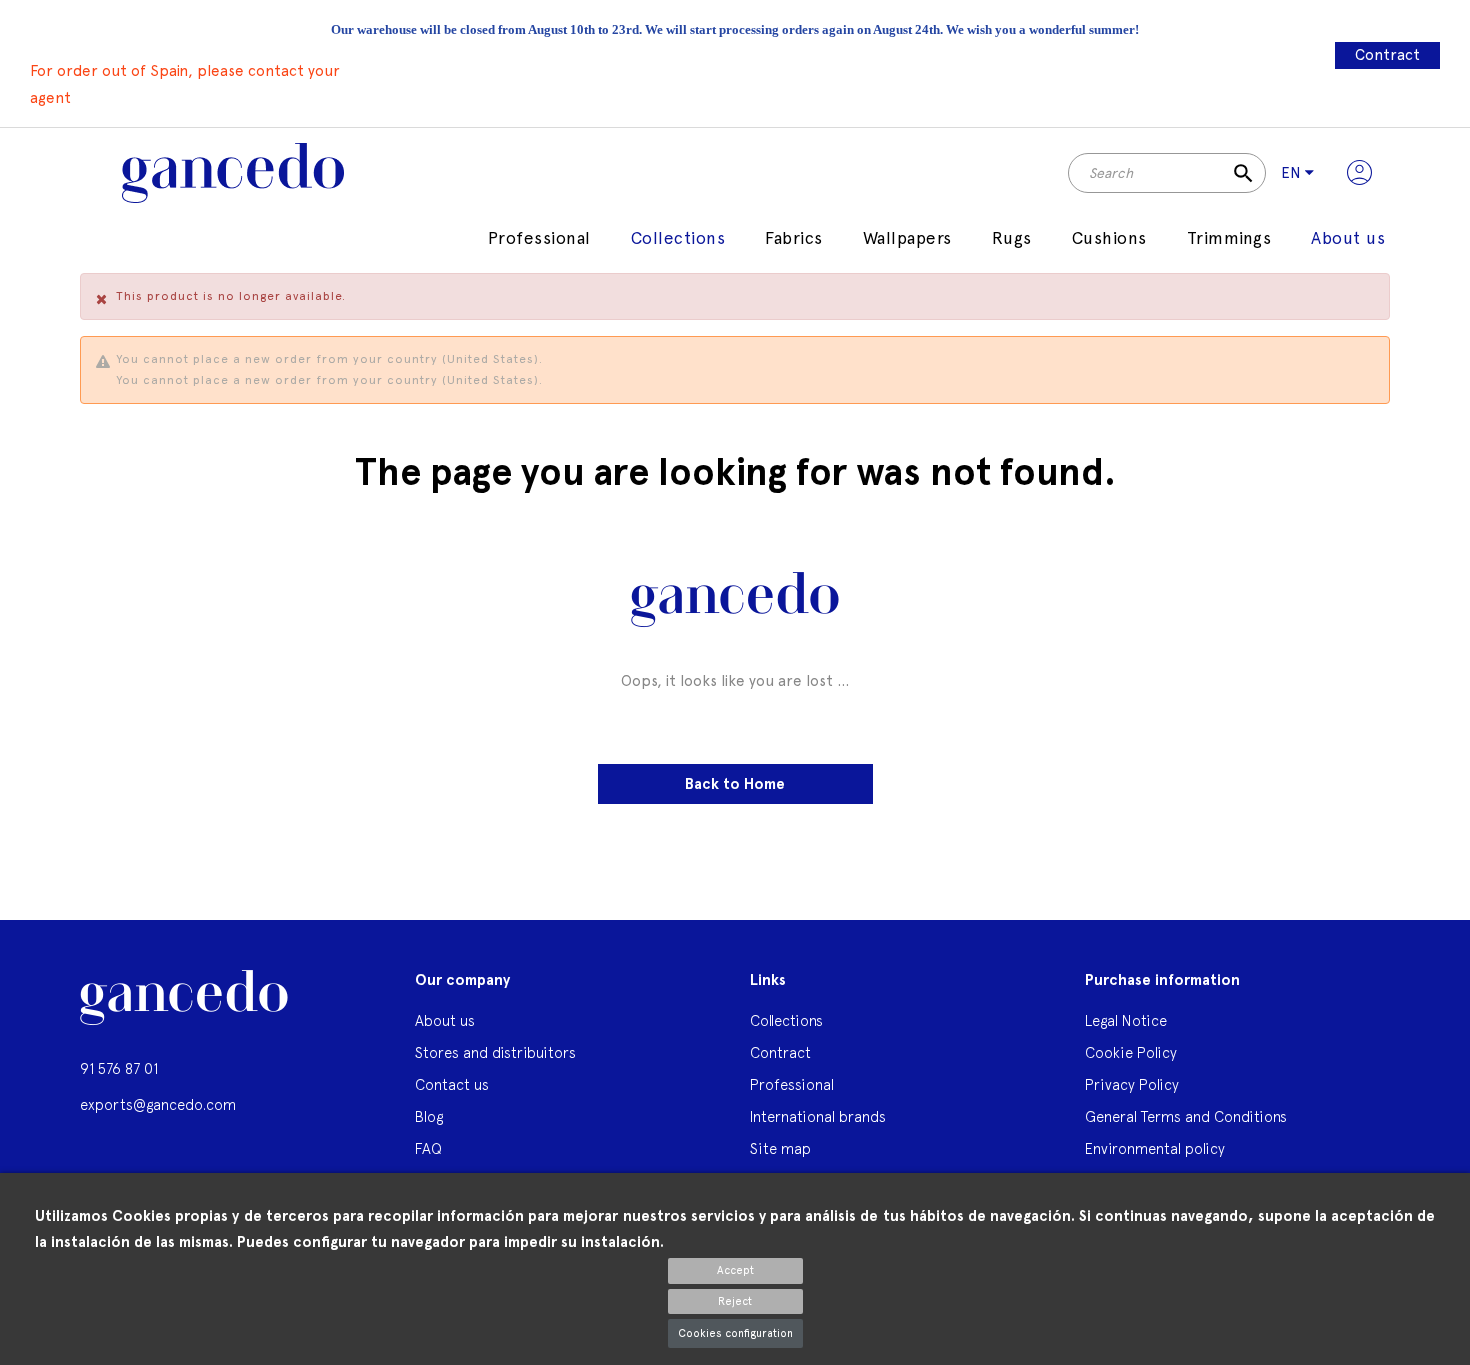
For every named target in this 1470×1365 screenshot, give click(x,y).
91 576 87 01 (119, 1068)
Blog (429, 1116)
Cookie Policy (1131, 1052)
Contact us (452, 1084)
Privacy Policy (1132, 1084)
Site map (780, 1148)
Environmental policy (1155, 1148)
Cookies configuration (735, 1333)
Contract (1387, 55)
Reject (735, 1301)
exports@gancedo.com (158, 1104)
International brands (818, 1116)
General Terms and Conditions (1186, 1116)
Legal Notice (1126, 1020)
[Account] (1359, 173)
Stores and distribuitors (495, 1052)
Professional (792, 1084)
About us (445, 1020)
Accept (735, 1270)
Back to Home (735, 784)
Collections (786, 1020)
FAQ (428, 1148)
